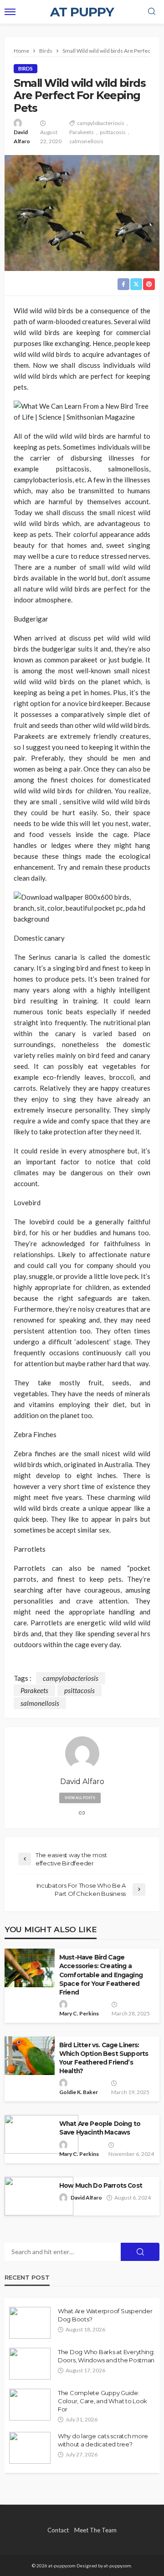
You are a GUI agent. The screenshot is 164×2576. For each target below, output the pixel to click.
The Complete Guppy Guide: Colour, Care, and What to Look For (102, 2401)
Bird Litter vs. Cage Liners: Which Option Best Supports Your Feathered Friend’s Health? (104, 2058)
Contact (58, 2530)
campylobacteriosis (101, 123)
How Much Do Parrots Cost (101, 2185)
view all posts (80, 1798)
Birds (26, 68)
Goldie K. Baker (79, 2092)
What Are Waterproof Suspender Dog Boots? (105, 2315)
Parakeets (82, 132)
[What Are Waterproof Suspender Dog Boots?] (30, 2323)
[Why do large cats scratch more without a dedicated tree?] (30, 2448)
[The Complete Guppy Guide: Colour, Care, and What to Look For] (30, 2405)
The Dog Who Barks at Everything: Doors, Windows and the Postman (106, 2356)
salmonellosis (86, 141)
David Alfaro (22, 137)
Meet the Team (95, 2530)
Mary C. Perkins (79, 2013)
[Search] (152, 12)
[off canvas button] (10, 12)
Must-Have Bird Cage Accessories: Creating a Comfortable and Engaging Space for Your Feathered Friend (101, 1975)
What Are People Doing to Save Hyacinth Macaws (100, 2128)
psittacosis (113, 132)
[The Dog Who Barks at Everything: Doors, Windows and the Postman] (30, 2364)
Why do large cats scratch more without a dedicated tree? (103, 2440)
